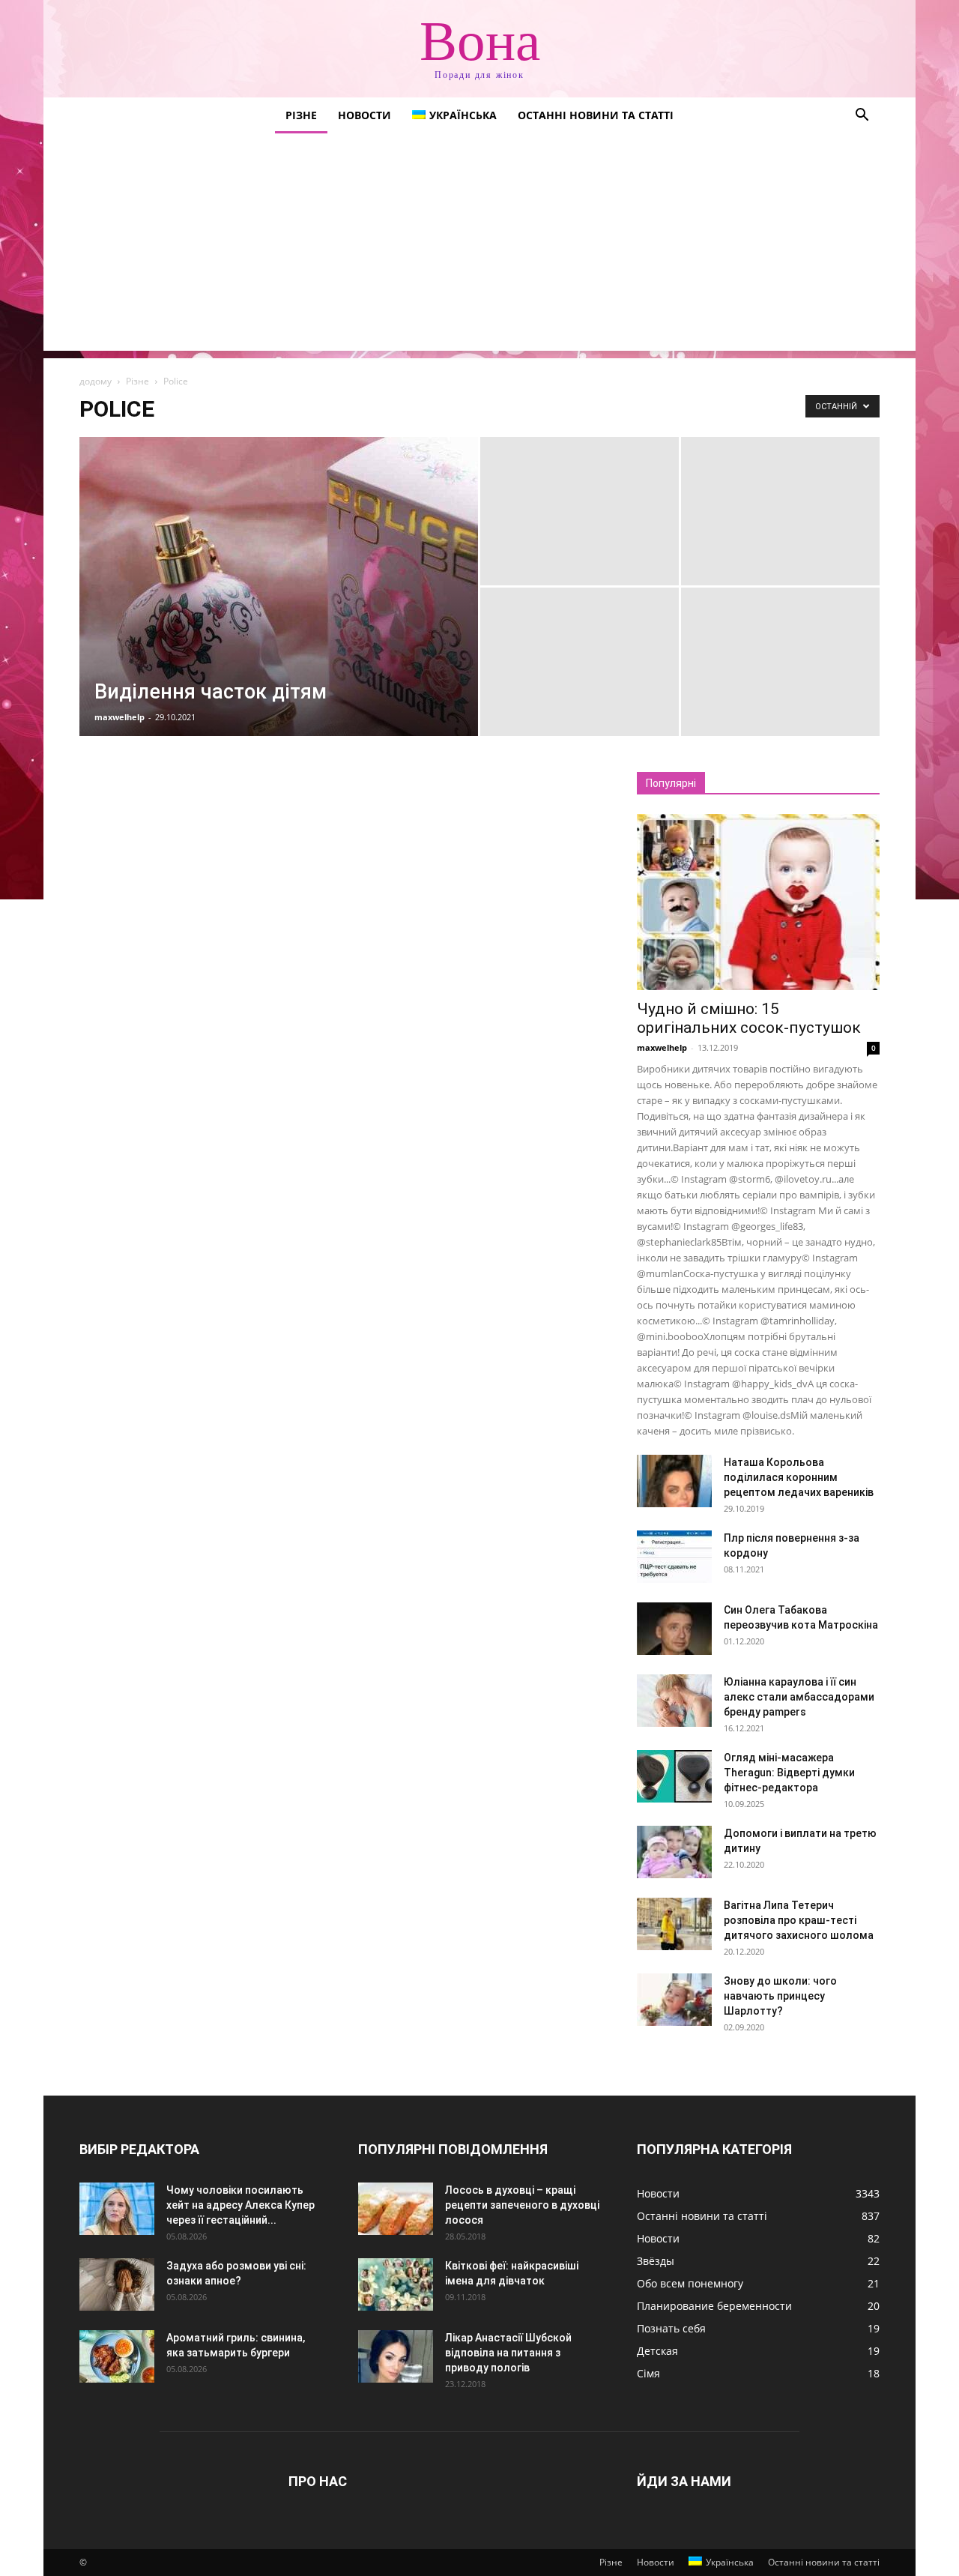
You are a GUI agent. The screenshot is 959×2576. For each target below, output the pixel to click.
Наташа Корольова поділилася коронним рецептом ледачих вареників (799, 1477)
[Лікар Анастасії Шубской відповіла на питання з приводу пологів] (396, 2356)
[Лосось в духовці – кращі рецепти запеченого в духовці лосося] (396, 2209)
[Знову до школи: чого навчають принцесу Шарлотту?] (674, 2000)
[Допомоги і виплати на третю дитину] (674, 1852)
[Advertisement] (479, 246)
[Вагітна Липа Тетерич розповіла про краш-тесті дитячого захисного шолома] (674, 1924)
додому (96, 381)
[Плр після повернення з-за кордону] (674, 1557)
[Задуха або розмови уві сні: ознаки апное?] (117, 2284)
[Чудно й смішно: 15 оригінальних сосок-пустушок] (758, 902)
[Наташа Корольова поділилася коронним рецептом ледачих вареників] (674, 1481)
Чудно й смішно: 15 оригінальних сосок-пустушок (749, 1018)
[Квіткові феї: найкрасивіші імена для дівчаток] (396, 2284)
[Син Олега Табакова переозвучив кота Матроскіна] (674, 1629)
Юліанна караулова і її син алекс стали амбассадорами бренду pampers (799, 1697)
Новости (364, 115)
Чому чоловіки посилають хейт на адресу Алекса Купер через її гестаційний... (240, 2205)
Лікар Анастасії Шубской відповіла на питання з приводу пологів (508, 2353)
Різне (301, 115)
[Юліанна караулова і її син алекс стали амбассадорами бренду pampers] (674, 1701)
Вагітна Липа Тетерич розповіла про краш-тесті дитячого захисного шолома (799, 1920)
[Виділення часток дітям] (279, 610)
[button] (862, 117)
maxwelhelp (120, 717)
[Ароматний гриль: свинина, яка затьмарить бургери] (117, 2356)
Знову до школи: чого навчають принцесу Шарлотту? (780, 1996)
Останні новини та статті (596, 115)
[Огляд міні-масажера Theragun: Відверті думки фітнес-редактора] (674, 1776)
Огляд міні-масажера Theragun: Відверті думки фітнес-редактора (789, 1773)
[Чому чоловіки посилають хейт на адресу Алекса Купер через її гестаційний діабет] (117, 2209)
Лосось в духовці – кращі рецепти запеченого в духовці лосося (522, 2205)
